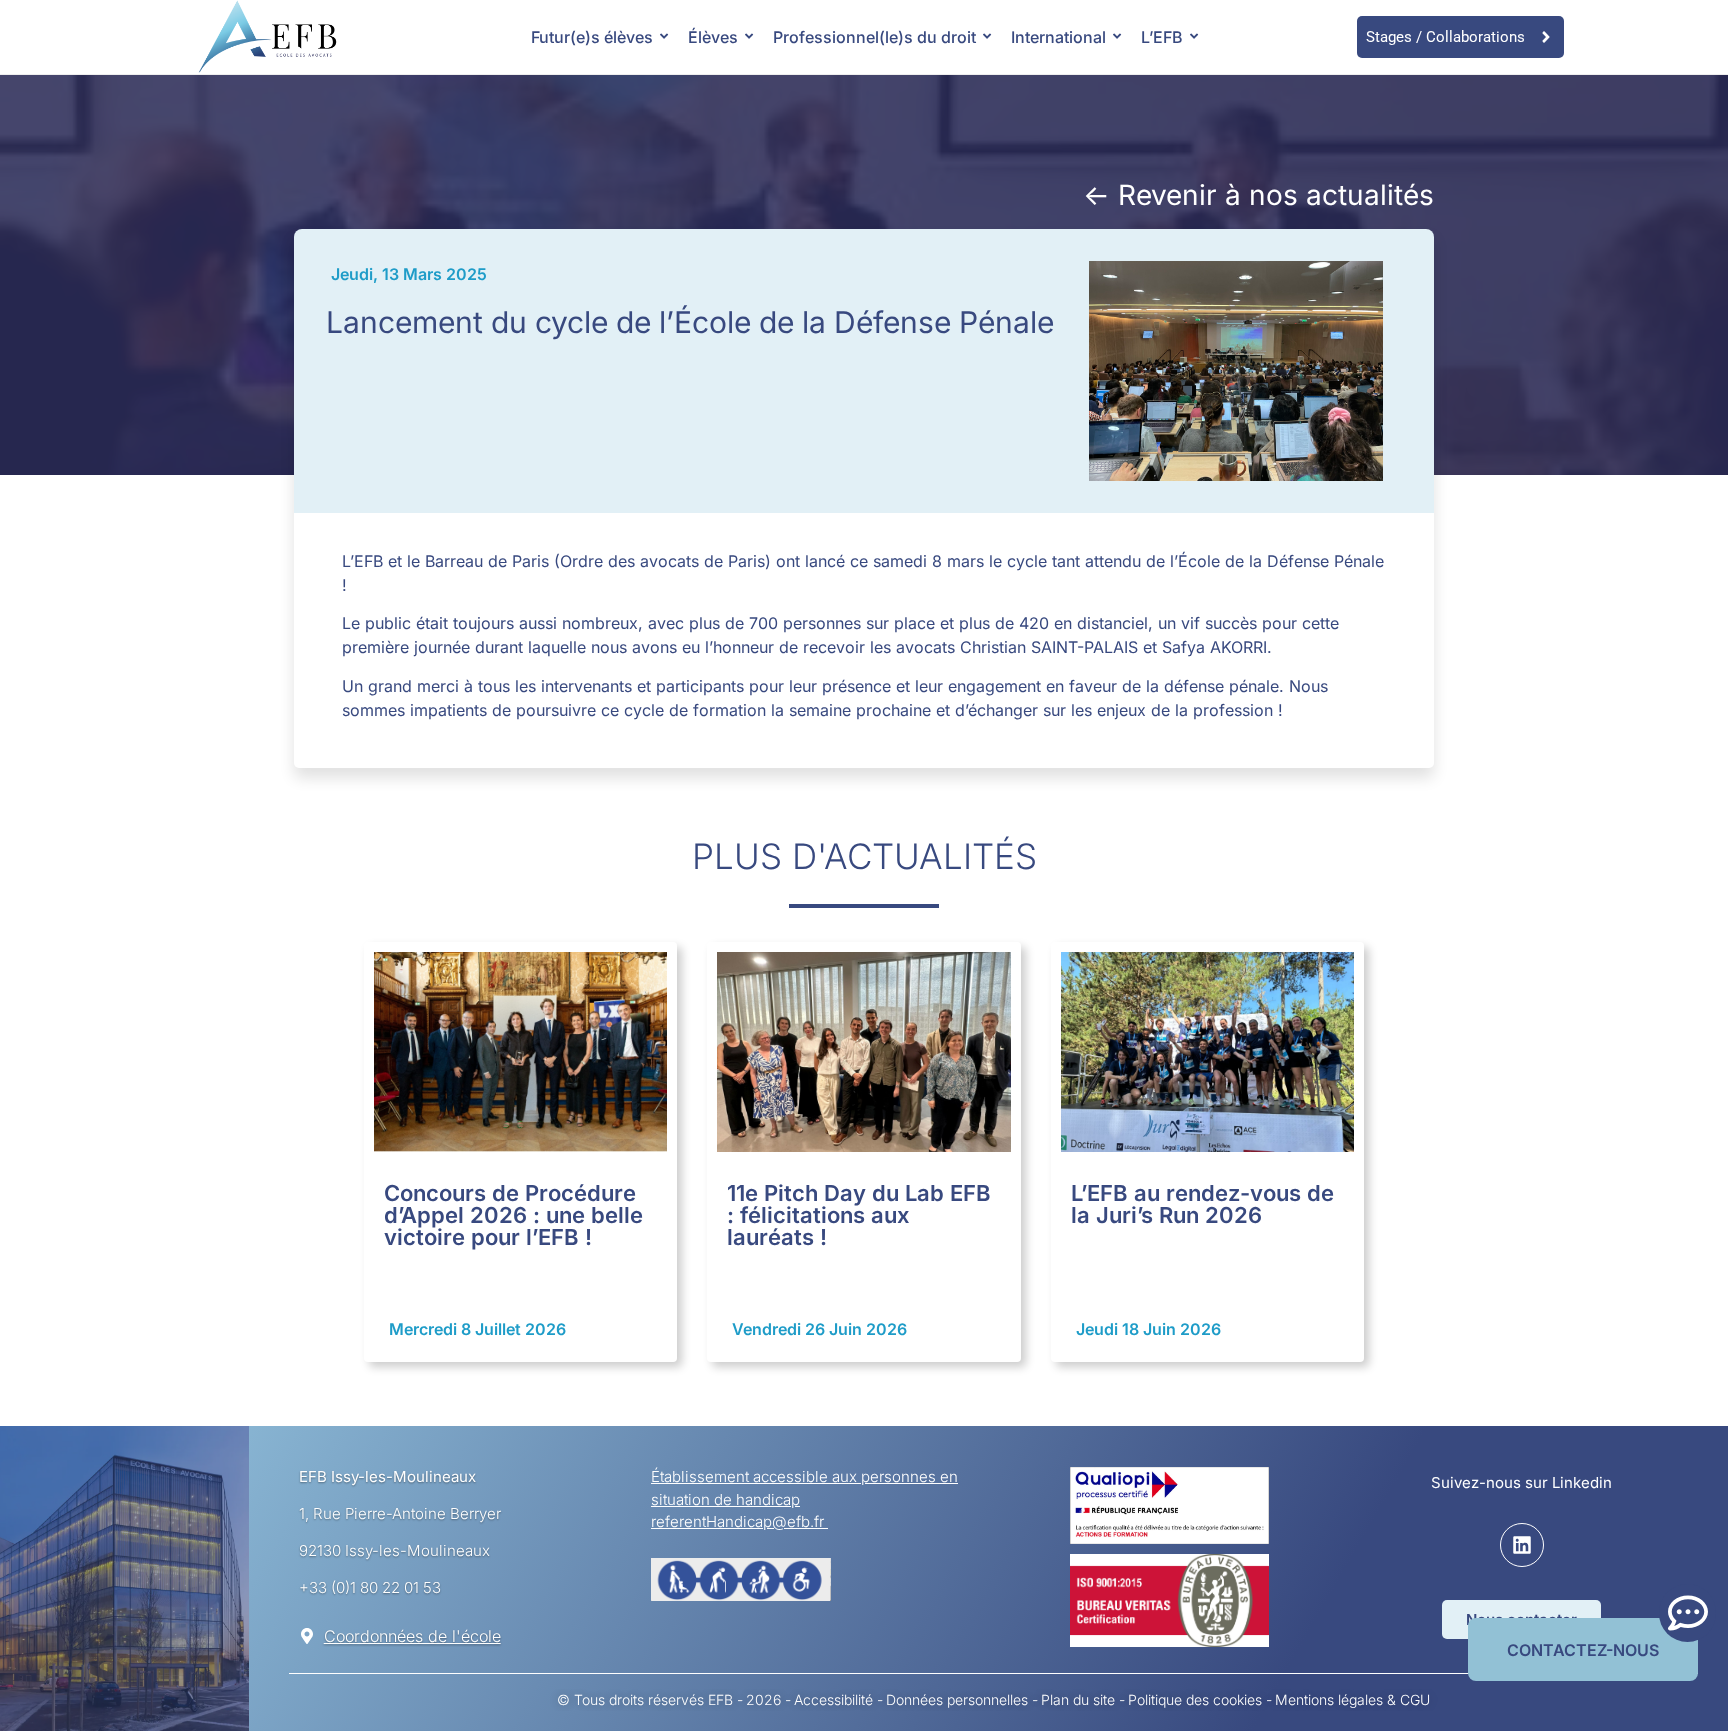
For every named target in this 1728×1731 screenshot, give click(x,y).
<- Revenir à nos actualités (1258, 195)
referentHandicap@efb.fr (739, 1521)
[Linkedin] (1522, 1545)
